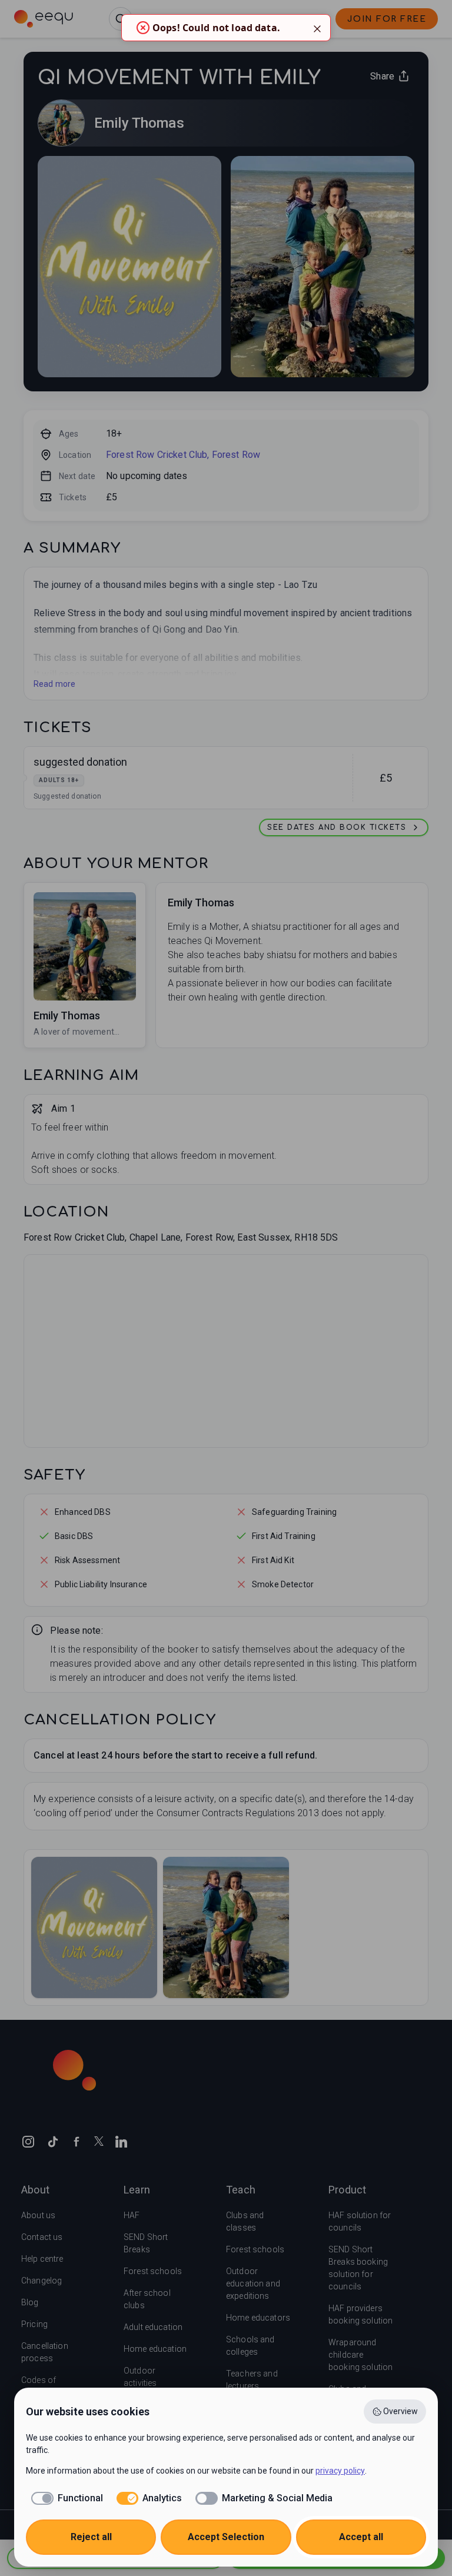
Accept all (361, 2537)
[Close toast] (317, 28)
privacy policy (340, 2471)
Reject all (91, 2537)
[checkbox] (64, 2498)
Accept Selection (226, 2537)
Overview (401, 2411)
